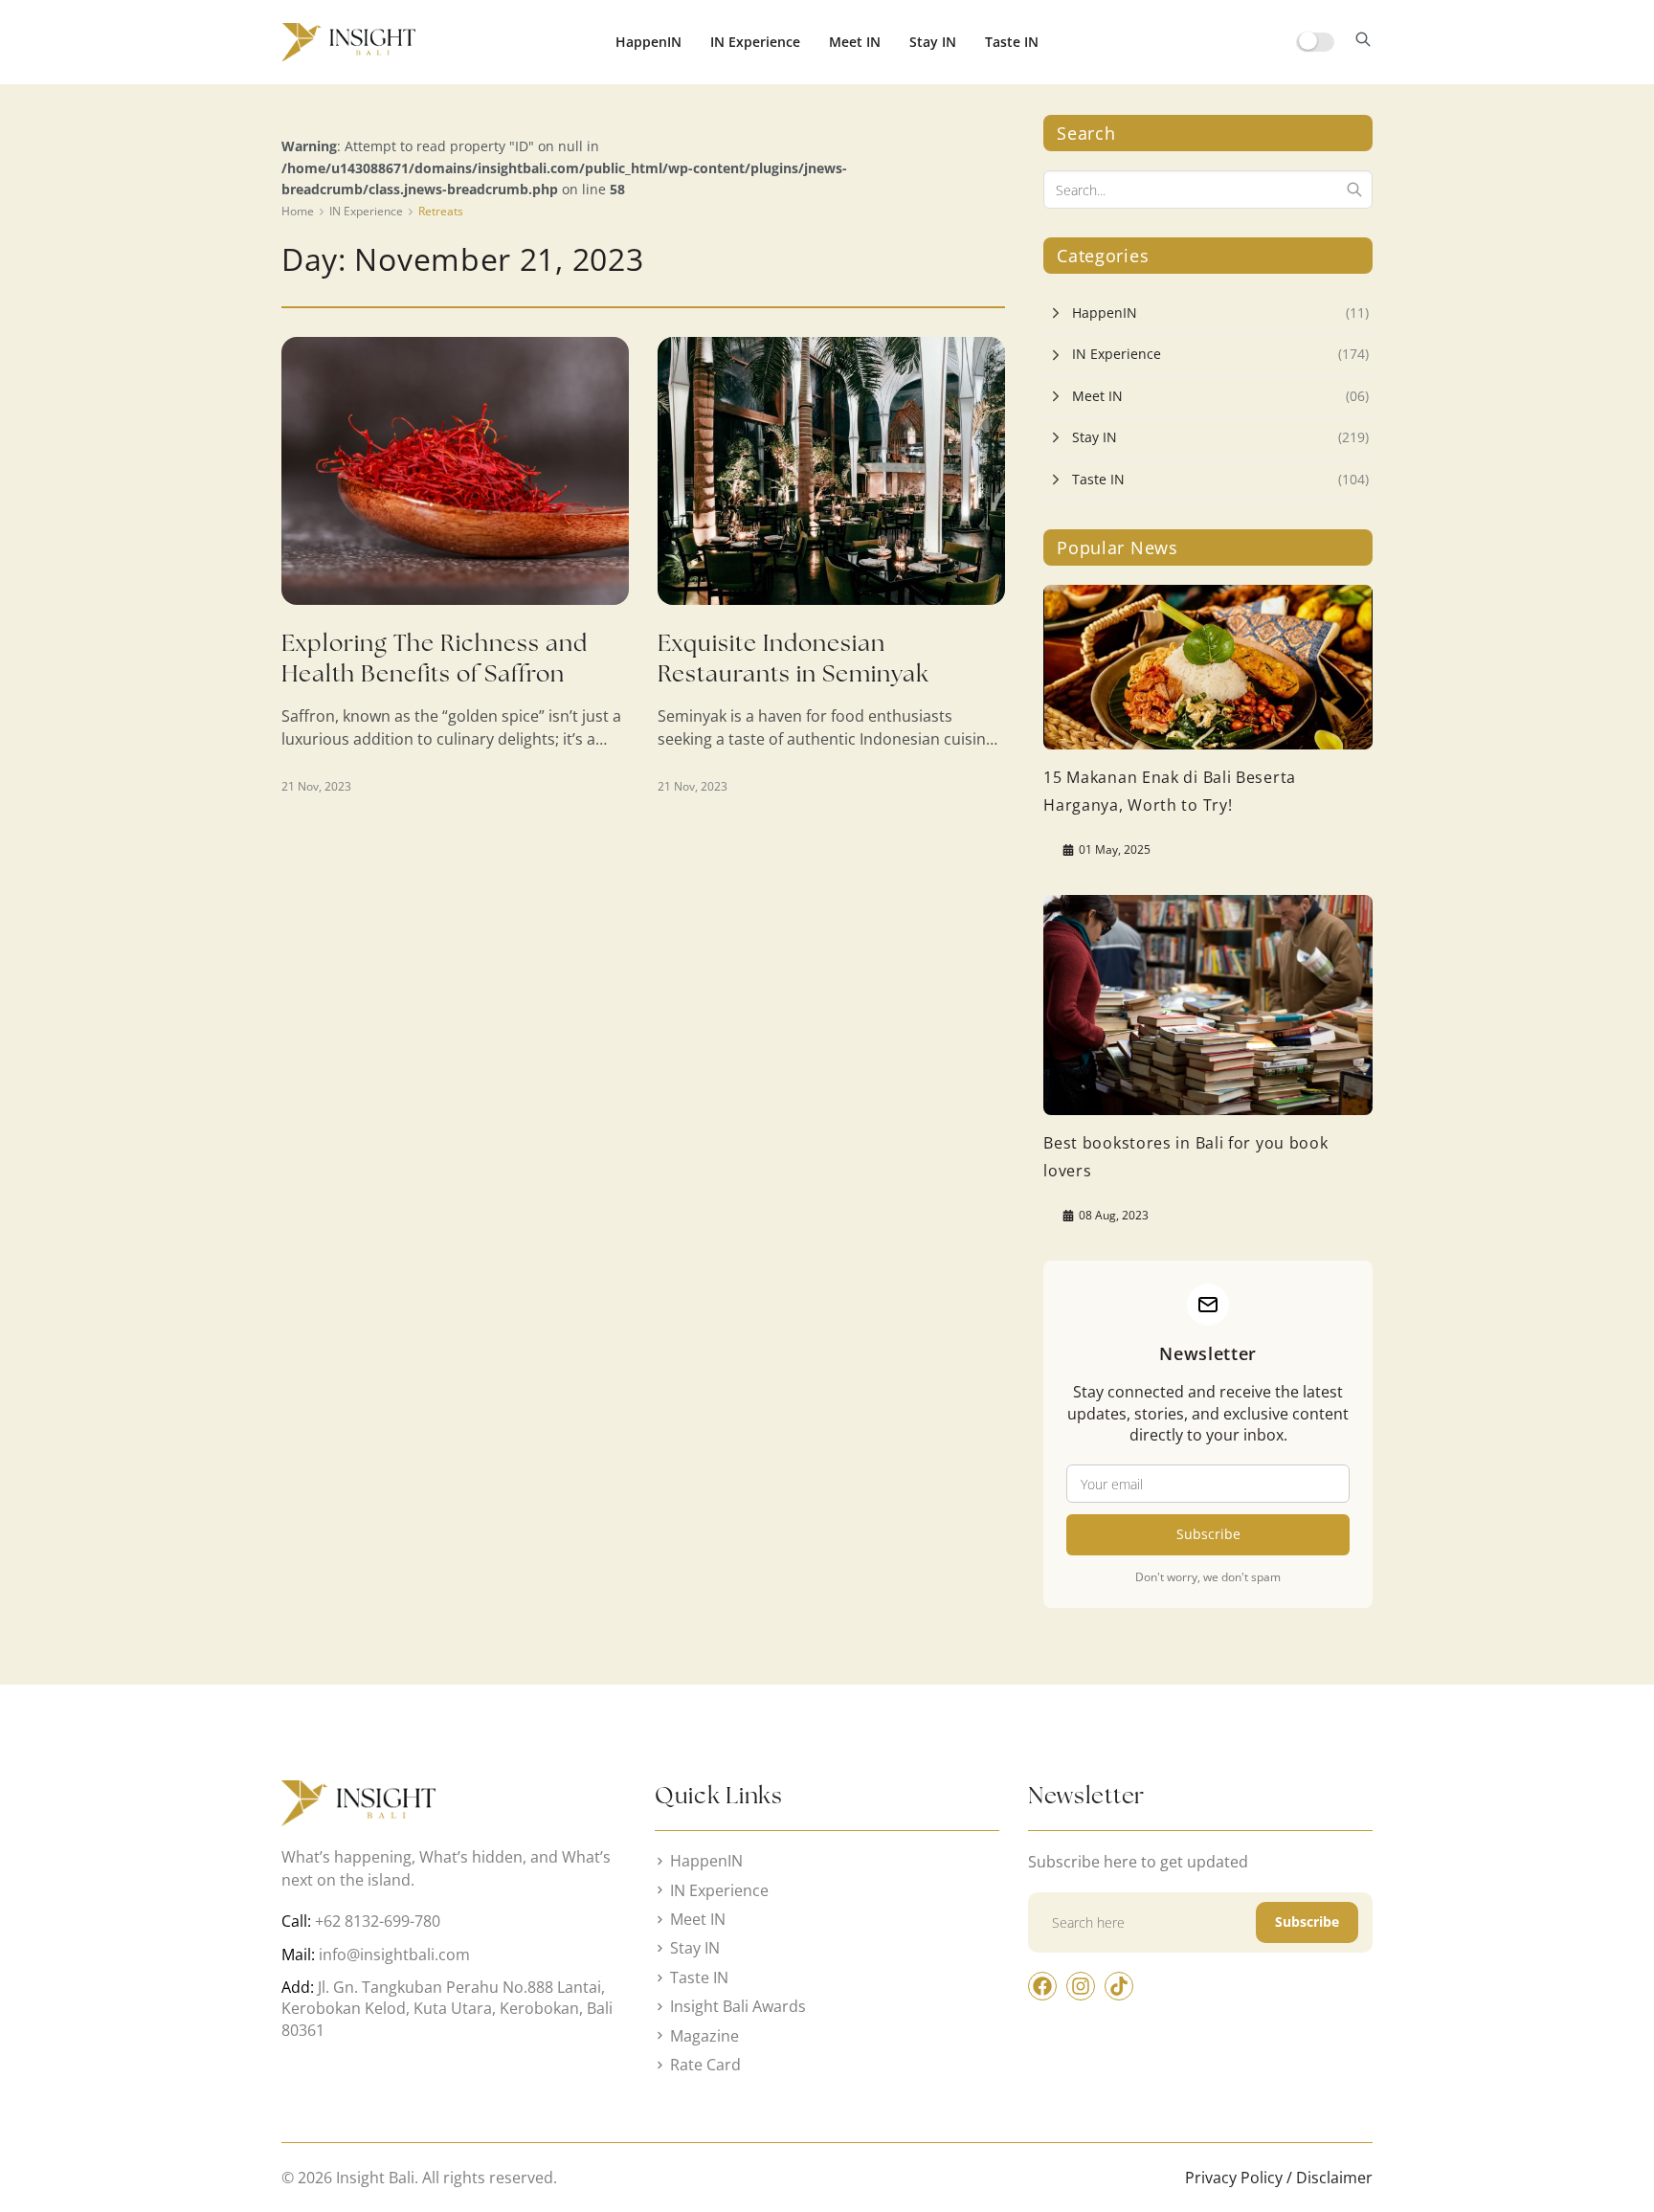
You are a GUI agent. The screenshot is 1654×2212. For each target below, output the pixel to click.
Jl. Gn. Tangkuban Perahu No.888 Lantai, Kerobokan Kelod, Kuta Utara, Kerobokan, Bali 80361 (447, 2009)
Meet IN (855, 42)
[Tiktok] (1119, 1986)
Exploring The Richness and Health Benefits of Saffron (435, 658)
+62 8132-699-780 (378, 1921)
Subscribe (1208, 1534)
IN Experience (755, 42)
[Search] (1354, 190)
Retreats (441, 211)
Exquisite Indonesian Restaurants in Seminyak (793, 658)
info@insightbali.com (394, 1955)
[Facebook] (1042, 1986)
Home (298, 211)
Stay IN (933, 42)
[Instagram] (1081, 1986)
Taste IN (1012, 42)
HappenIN (648, 42)
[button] (1363, 42)
